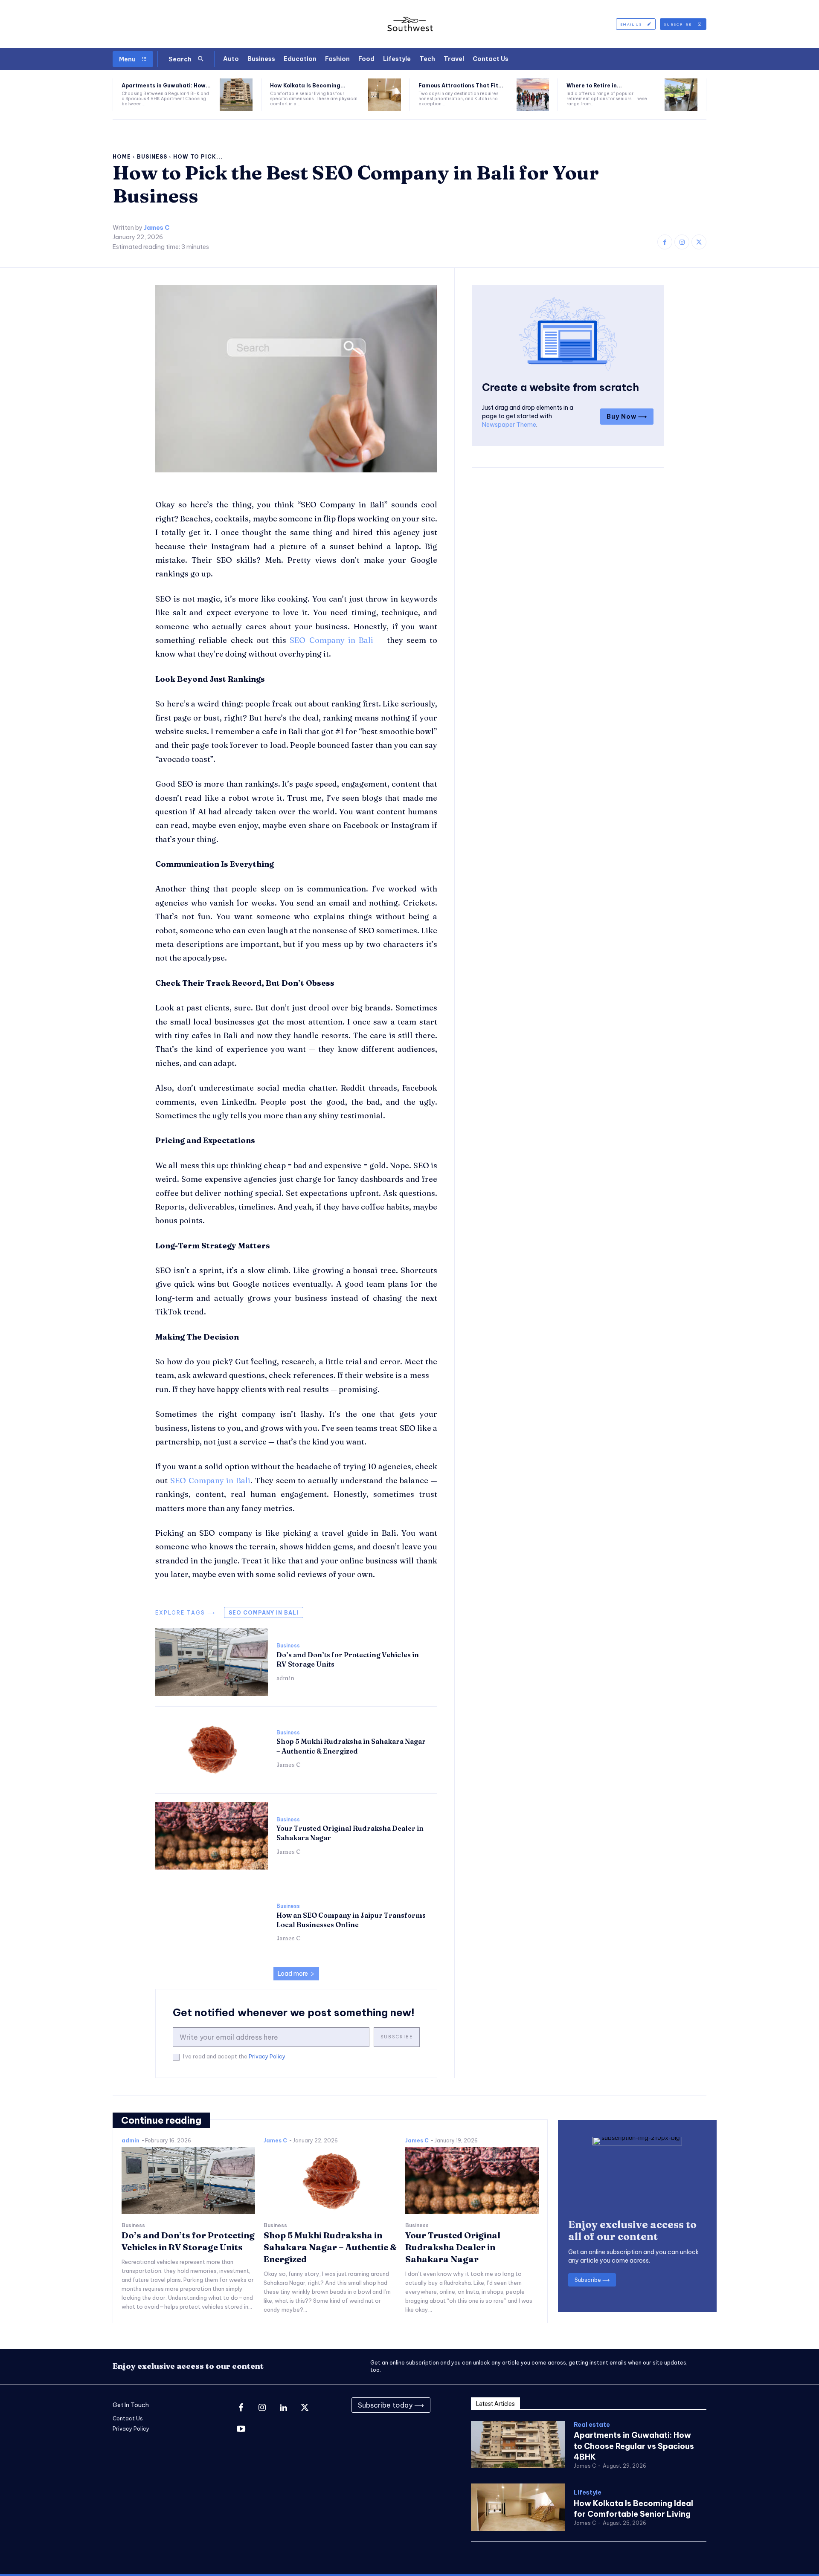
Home (122, 157)
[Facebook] (665, 242)
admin (285, 1678)
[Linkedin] (284, 2408)
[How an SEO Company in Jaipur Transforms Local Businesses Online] (212, 1923)
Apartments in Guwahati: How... (166, 85)
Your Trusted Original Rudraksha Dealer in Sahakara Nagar (453, 2247)
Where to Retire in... (594, 85)
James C (157, 228)
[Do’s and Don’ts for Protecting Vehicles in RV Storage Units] (212, 1662)
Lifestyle (588, 2493)
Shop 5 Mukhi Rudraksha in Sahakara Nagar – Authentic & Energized (351, 1746)
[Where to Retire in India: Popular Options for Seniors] (681, 95)
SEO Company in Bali (264, 1613)
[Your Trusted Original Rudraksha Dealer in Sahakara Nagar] (212, 1836)
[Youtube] (241, 2429)
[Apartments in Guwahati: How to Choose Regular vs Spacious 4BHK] (236, 95)
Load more (293, 1974)
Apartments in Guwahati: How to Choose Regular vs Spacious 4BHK (634, 2446)
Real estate (592, 2425)
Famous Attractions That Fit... (461, 85)
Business (152, 157)
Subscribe (397, 2037)
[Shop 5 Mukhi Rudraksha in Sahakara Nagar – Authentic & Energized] (212, 1749)
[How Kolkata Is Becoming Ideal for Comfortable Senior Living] (385, 95)
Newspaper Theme (509, 425)
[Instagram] (682, 242)
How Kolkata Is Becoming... (308, 85)
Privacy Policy (267, 2056)
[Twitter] (699, 242)
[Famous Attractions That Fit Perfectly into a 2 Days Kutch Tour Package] (533, 95)
